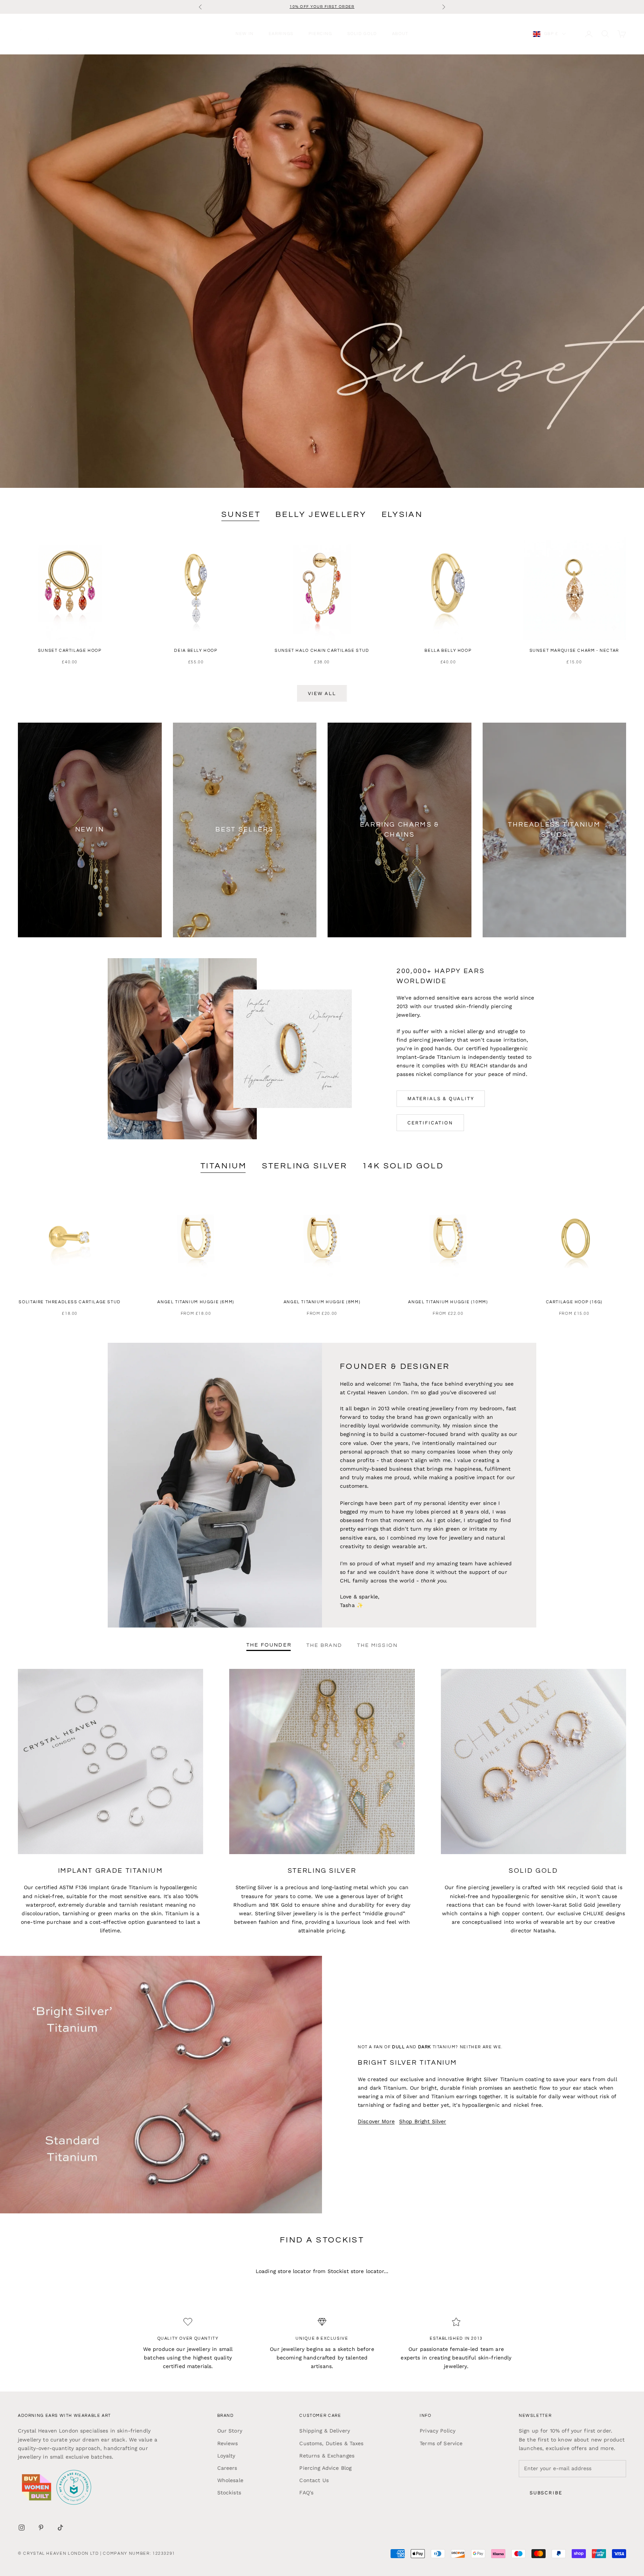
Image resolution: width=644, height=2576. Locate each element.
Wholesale (230, 2480)
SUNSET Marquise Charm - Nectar (574, 651)
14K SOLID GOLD (403, 1166)
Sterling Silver (305, 1166)
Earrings (281, 34)
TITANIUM (224, 1166)
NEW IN (245, 34)
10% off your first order (322, 7)
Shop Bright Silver (423, 2121)
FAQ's (306, 2493)
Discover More (376, 2121)
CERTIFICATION (430, 1123)
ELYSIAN (402, 514)
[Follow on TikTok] (60, 2528)
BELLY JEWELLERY (321, 514)
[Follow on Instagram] (22, 2528)
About (400, 34)
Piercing (321, 34)
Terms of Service (441, 2443)
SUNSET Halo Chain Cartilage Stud (322, 651)
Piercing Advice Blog (325, 2468)
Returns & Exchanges (327, 2456)
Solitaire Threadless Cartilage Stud (70, 1302)
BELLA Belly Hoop (448, 651)
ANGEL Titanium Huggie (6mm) (196, 1302)
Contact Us (314, 2480)
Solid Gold (362, 34)
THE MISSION (377, 1645)
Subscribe (546, 2493)
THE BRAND (324, 1645)
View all (322, 693)
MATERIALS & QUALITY (441, 1098)
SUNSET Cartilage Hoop (70, 651)
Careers (227, 2468)
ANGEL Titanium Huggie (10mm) (448, 1302)
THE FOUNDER (269, 1645)
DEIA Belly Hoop (196, 651)
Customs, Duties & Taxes (331, 2443)
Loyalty (226, 2456)
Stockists (229, 2493)
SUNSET (241, 514)
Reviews (228, 2443)
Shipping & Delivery (325, 2431)
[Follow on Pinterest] (41, 2528)
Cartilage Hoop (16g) (574, 1302)
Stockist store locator (356, 2271)
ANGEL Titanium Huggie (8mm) (322, 1302)
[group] (322, 271)
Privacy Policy (438, 2431)
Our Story (230, 2431)
